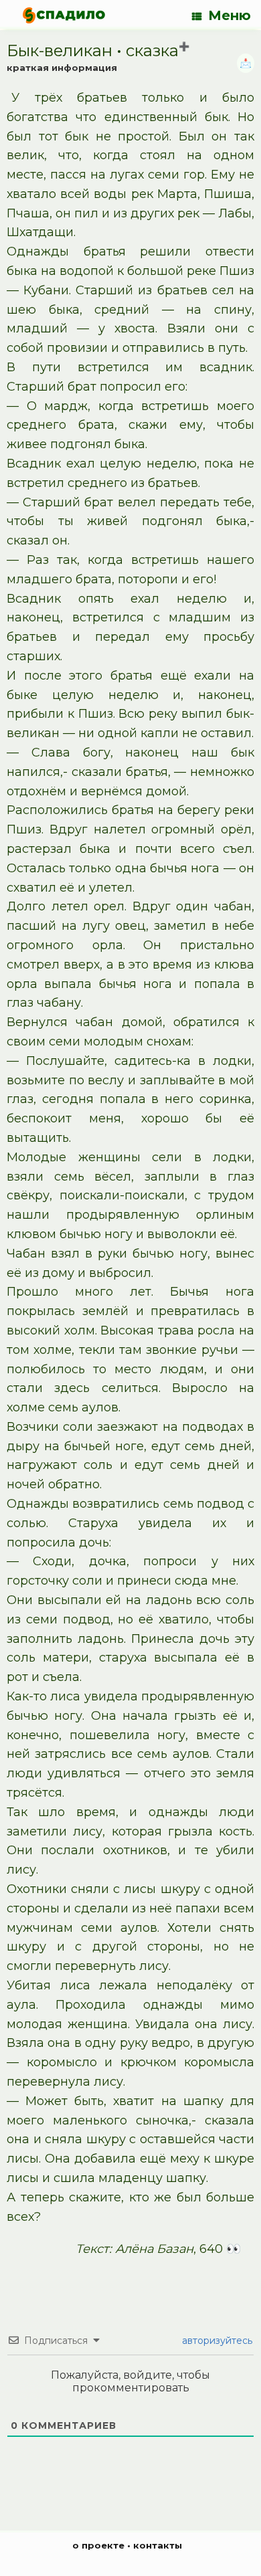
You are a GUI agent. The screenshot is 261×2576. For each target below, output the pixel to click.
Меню (230, 15)
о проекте (98, 2545)
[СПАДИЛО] (64, 15)
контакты (158, 2545)
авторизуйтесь (216, 2341)
